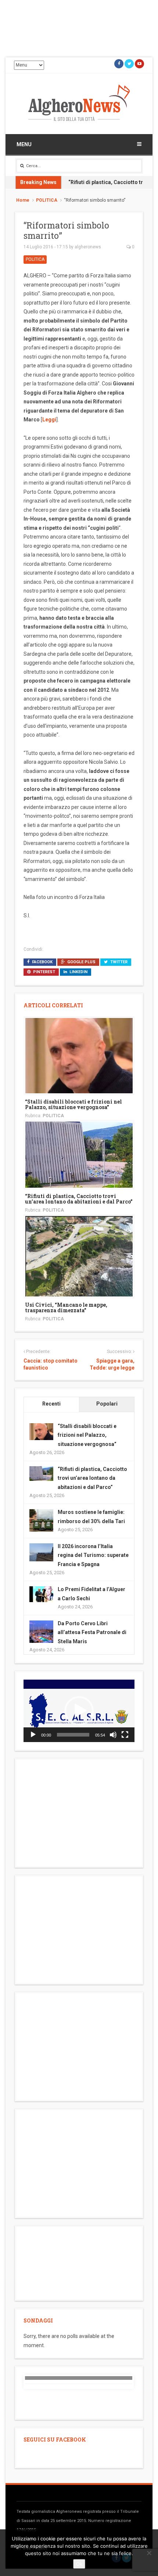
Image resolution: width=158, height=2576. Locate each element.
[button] (79, 1711)
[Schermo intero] (125, 1735)
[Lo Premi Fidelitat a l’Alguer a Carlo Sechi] (41, 1594)
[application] (79, 1711)
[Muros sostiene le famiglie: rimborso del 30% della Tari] (41, 1521)
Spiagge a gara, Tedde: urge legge (112, 1364)
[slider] (73, 1735)
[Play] (33, 1735)
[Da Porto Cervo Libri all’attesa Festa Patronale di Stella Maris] (41, 1632)
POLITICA (47, 200)
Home (23, 200)
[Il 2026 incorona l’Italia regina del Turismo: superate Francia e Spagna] (41, 1552)
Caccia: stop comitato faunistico (51, 1364)
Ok (79, 2564)
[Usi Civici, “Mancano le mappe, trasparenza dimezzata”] (79, 1256)
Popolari (107, 1404)
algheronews (88, 247)
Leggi (49, 420)
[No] (149, 2553)
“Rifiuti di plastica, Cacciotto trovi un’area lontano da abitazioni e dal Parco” (79, 1199)
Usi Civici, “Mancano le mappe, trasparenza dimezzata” (66, 1307)
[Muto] (113, 1735)
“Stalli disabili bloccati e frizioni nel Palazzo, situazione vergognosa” (73, 1104)
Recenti (51, 1404)
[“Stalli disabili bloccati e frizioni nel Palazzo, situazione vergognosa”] (79, 1055)
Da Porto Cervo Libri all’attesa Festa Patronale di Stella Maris (92, 1632)
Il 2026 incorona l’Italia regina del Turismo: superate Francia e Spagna (93, 1555)
